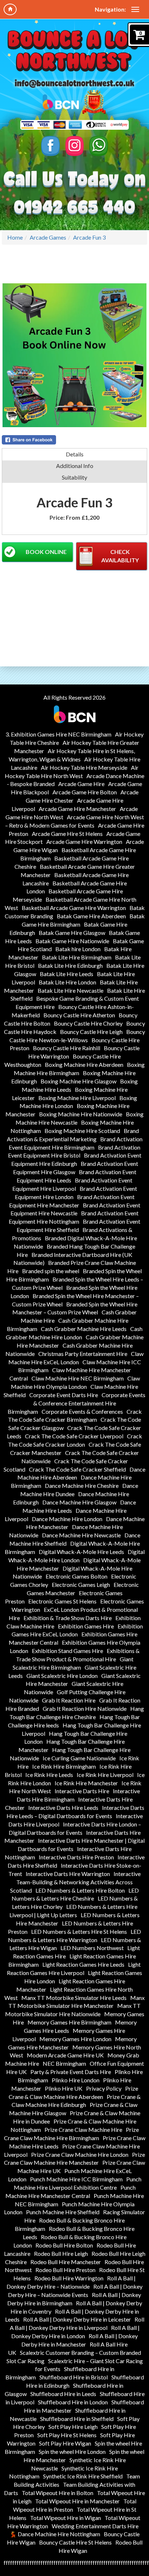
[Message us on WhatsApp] (99, 146)
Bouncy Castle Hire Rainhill (67, 1048)
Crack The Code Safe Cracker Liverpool (74, 1436)
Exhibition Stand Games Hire (67, 1651)
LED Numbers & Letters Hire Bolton (80, 1890)
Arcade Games (48, 237)
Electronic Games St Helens (62, 1601)
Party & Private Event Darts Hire (71, 2072)
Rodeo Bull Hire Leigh (61, 2253)
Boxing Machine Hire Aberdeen (84, 1064)
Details (75, 454)
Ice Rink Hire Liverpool (105, 1775)
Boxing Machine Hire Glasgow (78, 1081)
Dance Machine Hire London (67, 1519)
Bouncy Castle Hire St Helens (75, 2542)
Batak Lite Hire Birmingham (77, 957)
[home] (10, 9)
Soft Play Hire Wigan (65, 2443)
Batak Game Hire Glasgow (72, 933)
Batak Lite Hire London (67, 982)
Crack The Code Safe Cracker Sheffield (77, 1469)
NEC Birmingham (64, 2063)
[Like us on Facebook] (50, 146)
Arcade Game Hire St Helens (67, 834)
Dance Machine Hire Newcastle (81, 1535)
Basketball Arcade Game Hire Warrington (74, 908)
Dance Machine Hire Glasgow (79, 1502)
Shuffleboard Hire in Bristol (74, 2377)
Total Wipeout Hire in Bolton (58, 2493)
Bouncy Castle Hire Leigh (91, 1032)
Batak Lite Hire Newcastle (71, 990)
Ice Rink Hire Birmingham (64, 1766)
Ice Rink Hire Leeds (49, 1775)
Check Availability (120, 556)
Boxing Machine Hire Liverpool (77, 1098)
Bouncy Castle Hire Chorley (88, 1023)
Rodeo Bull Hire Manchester (66, 2262)
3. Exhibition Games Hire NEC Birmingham (58, 734)
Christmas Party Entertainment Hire (83, 1354)
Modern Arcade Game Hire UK (65, 2055)
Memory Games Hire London (75, 2039)
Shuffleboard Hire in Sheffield (77, 2419)
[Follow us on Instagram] (75, 146)
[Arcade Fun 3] (74, 355)
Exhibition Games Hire (86, 1626)
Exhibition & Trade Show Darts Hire (68, 1618)
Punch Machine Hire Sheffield (63, 2212)
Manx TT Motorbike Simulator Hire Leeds (74, 1998)
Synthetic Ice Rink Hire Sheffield (83, 2476)
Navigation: (110, 9)
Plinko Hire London (76, 2080)
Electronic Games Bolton (76, 1576)
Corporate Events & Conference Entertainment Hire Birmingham (77, 1403)
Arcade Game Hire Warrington (84, 842)
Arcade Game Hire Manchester (77, 809)
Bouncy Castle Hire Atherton (79, 1015)
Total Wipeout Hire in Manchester (77, 2501)
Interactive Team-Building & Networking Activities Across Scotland (75, 1882)
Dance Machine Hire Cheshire (82, 1486)
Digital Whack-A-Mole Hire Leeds (81, 1552)
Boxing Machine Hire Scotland (82, 1131)
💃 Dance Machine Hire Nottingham (55, 2534)
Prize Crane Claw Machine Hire (83, 2130)
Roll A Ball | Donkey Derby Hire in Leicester (77, 2319)
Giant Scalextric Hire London (62, 1676)
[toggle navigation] (135, 9)
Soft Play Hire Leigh (73, 2427)
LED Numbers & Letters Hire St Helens (79, 1931)
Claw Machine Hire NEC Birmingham (78, 1378)
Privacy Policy (104, 2088)
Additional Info (75, 466)
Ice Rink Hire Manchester (86, 1783)
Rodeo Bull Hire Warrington (69, 2278)
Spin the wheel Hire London (72, 2452)
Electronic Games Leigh (81, 1585)
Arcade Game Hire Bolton (85, 792)
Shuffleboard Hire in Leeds (63, 2394)
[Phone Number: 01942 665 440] (74, 208)
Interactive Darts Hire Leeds (63, 1808)
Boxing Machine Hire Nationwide (81, 1114)
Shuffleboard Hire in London (73, 2402)
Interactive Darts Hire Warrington (68, 1874)
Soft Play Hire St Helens (67, 2435)
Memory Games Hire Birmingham (69, 2022)
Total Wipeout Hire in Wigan (65, 2518)
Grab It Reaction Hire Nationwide (85, 1708)
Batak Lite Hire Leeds (67, 974)
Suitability (74, 477)
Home (15, 237)
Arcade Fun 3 (89, 237)
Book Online (46, 552)
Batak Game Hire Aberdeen (91, 916)
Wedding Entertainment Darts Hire (95, 2526)
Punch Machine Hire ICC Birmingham (76, 2179)
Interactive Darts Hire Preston (76, 1857)
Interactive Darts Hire (82, 1791)
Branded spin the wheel (51, 1271)
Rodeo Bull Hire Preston (65, 2270)
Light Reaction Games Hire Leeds (83, 1964)
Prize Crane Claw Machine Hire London (80, 2154)
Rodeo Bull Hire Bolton (64, 2245)
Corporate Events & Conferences (82, 1411)
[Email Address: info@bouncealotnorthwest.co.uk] (74, 83)
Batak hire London (78, 949)
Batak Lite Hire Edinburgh (70, 965)
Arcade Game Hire (81, 784)
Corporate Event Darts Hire (64, 1395)
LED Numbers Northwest (92, 1948)
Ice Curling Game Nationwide (79, 1758)
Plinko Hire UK (64, 2088)
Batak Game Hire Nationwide (72, 941)
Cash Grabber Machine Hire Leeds (84, 1329)
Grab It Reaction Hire (69, 1700)
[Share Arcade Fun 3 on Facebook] (74, 440)
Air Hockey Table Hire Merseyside (84, 767)
